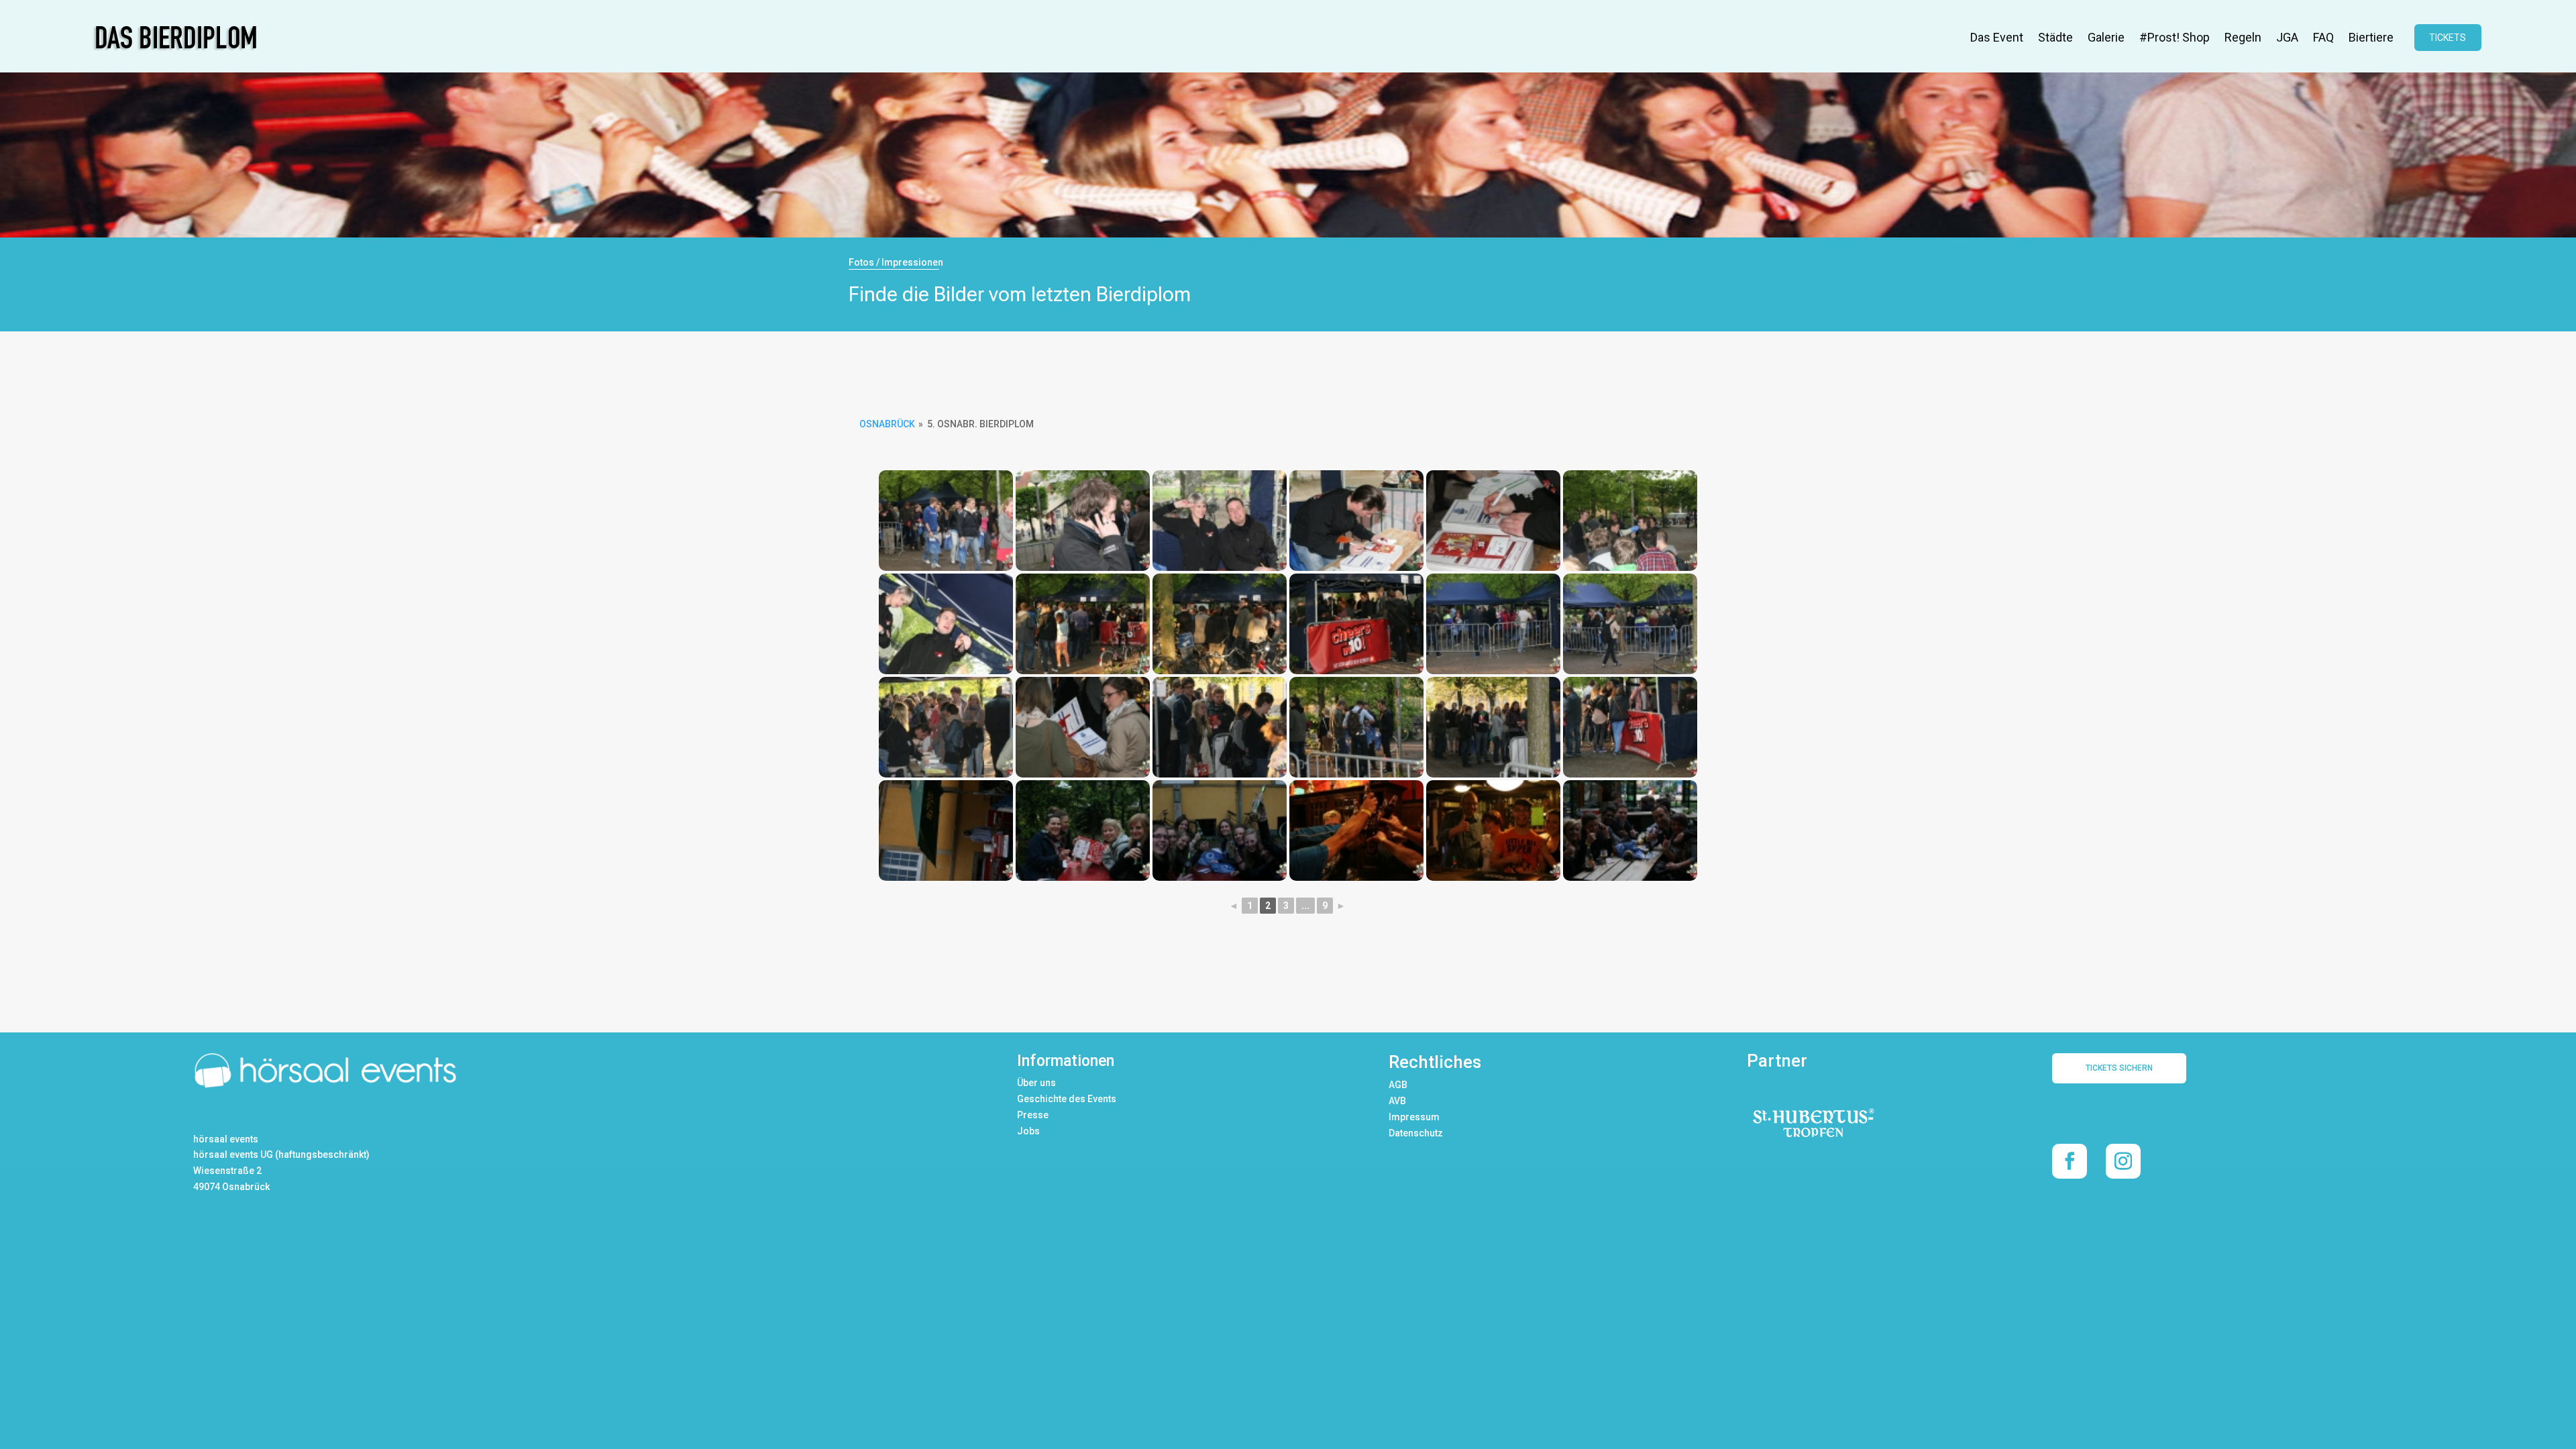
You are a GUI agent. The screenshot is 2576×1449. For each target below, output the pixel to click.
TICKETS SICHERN (2119, 1068)
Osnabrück (887, 424)
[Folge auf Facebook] (2070, 1161)
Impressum (1414, 1117)
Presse (1033, 1115)
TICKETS (2448, 38)
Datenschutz (1416, 1133)
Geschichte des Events (1067, 1099)
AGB (1398, 1085)
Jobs (1028, 1131)
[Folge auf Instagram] (2123, 1161)
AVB (1397, 1101)
